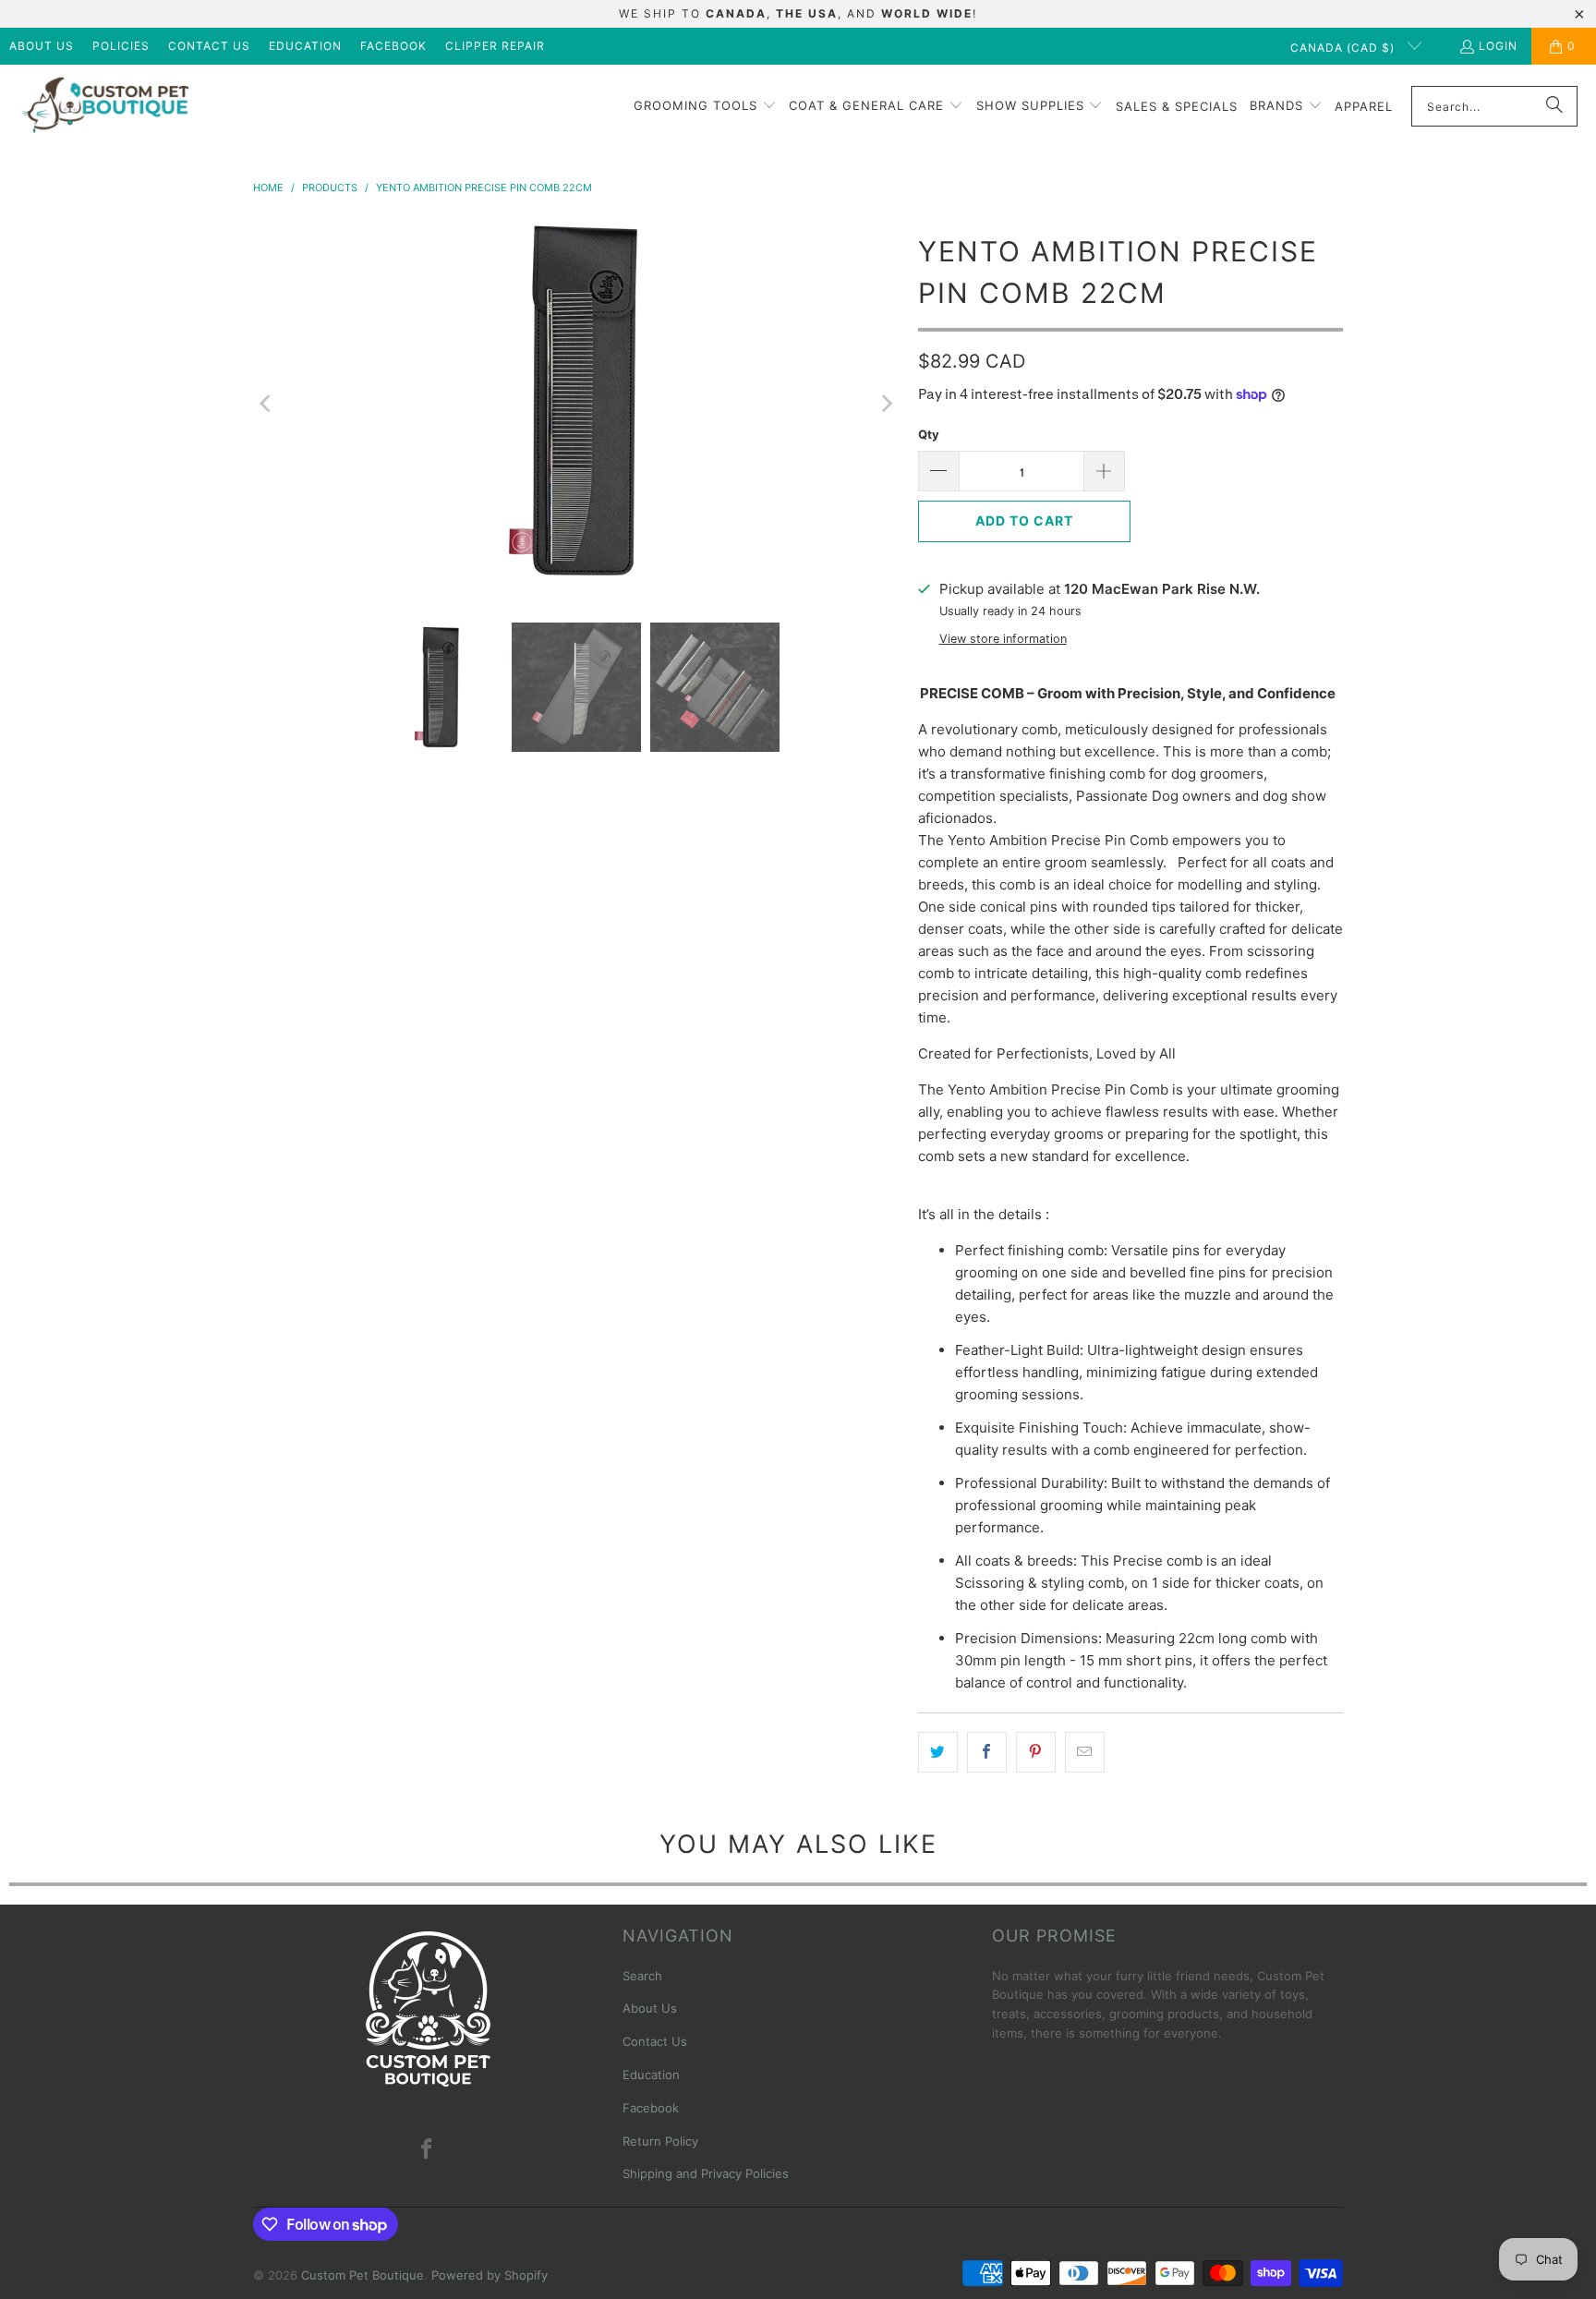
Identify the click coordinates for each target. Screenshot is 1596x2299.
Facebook (393, 46)
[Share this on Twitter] (938, 1752)
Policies (121, 46)
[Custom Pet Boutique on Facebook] (428, 2150)
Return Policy (660, 2141)
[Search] (1554, 106)
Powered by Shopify (490, 2275)
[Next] (886, 404)
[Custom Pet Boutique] (104, 107)
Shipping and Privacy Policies (706, 2173)
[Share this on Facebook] (987, 1752)
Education (305, 46)
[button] (705, 106)
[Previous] (267, 404)
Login (1498, 46)
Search (642, 1976)
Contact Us (209, 46)
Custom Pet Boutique (363, 2275)
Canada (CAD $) (1344, 48)
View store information (1003, 639)
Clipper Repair (495, 46)
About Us (42, 46)
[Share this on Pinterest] (1036, 1752)
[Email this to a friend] (1085, 1752)
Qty (929, 434)
